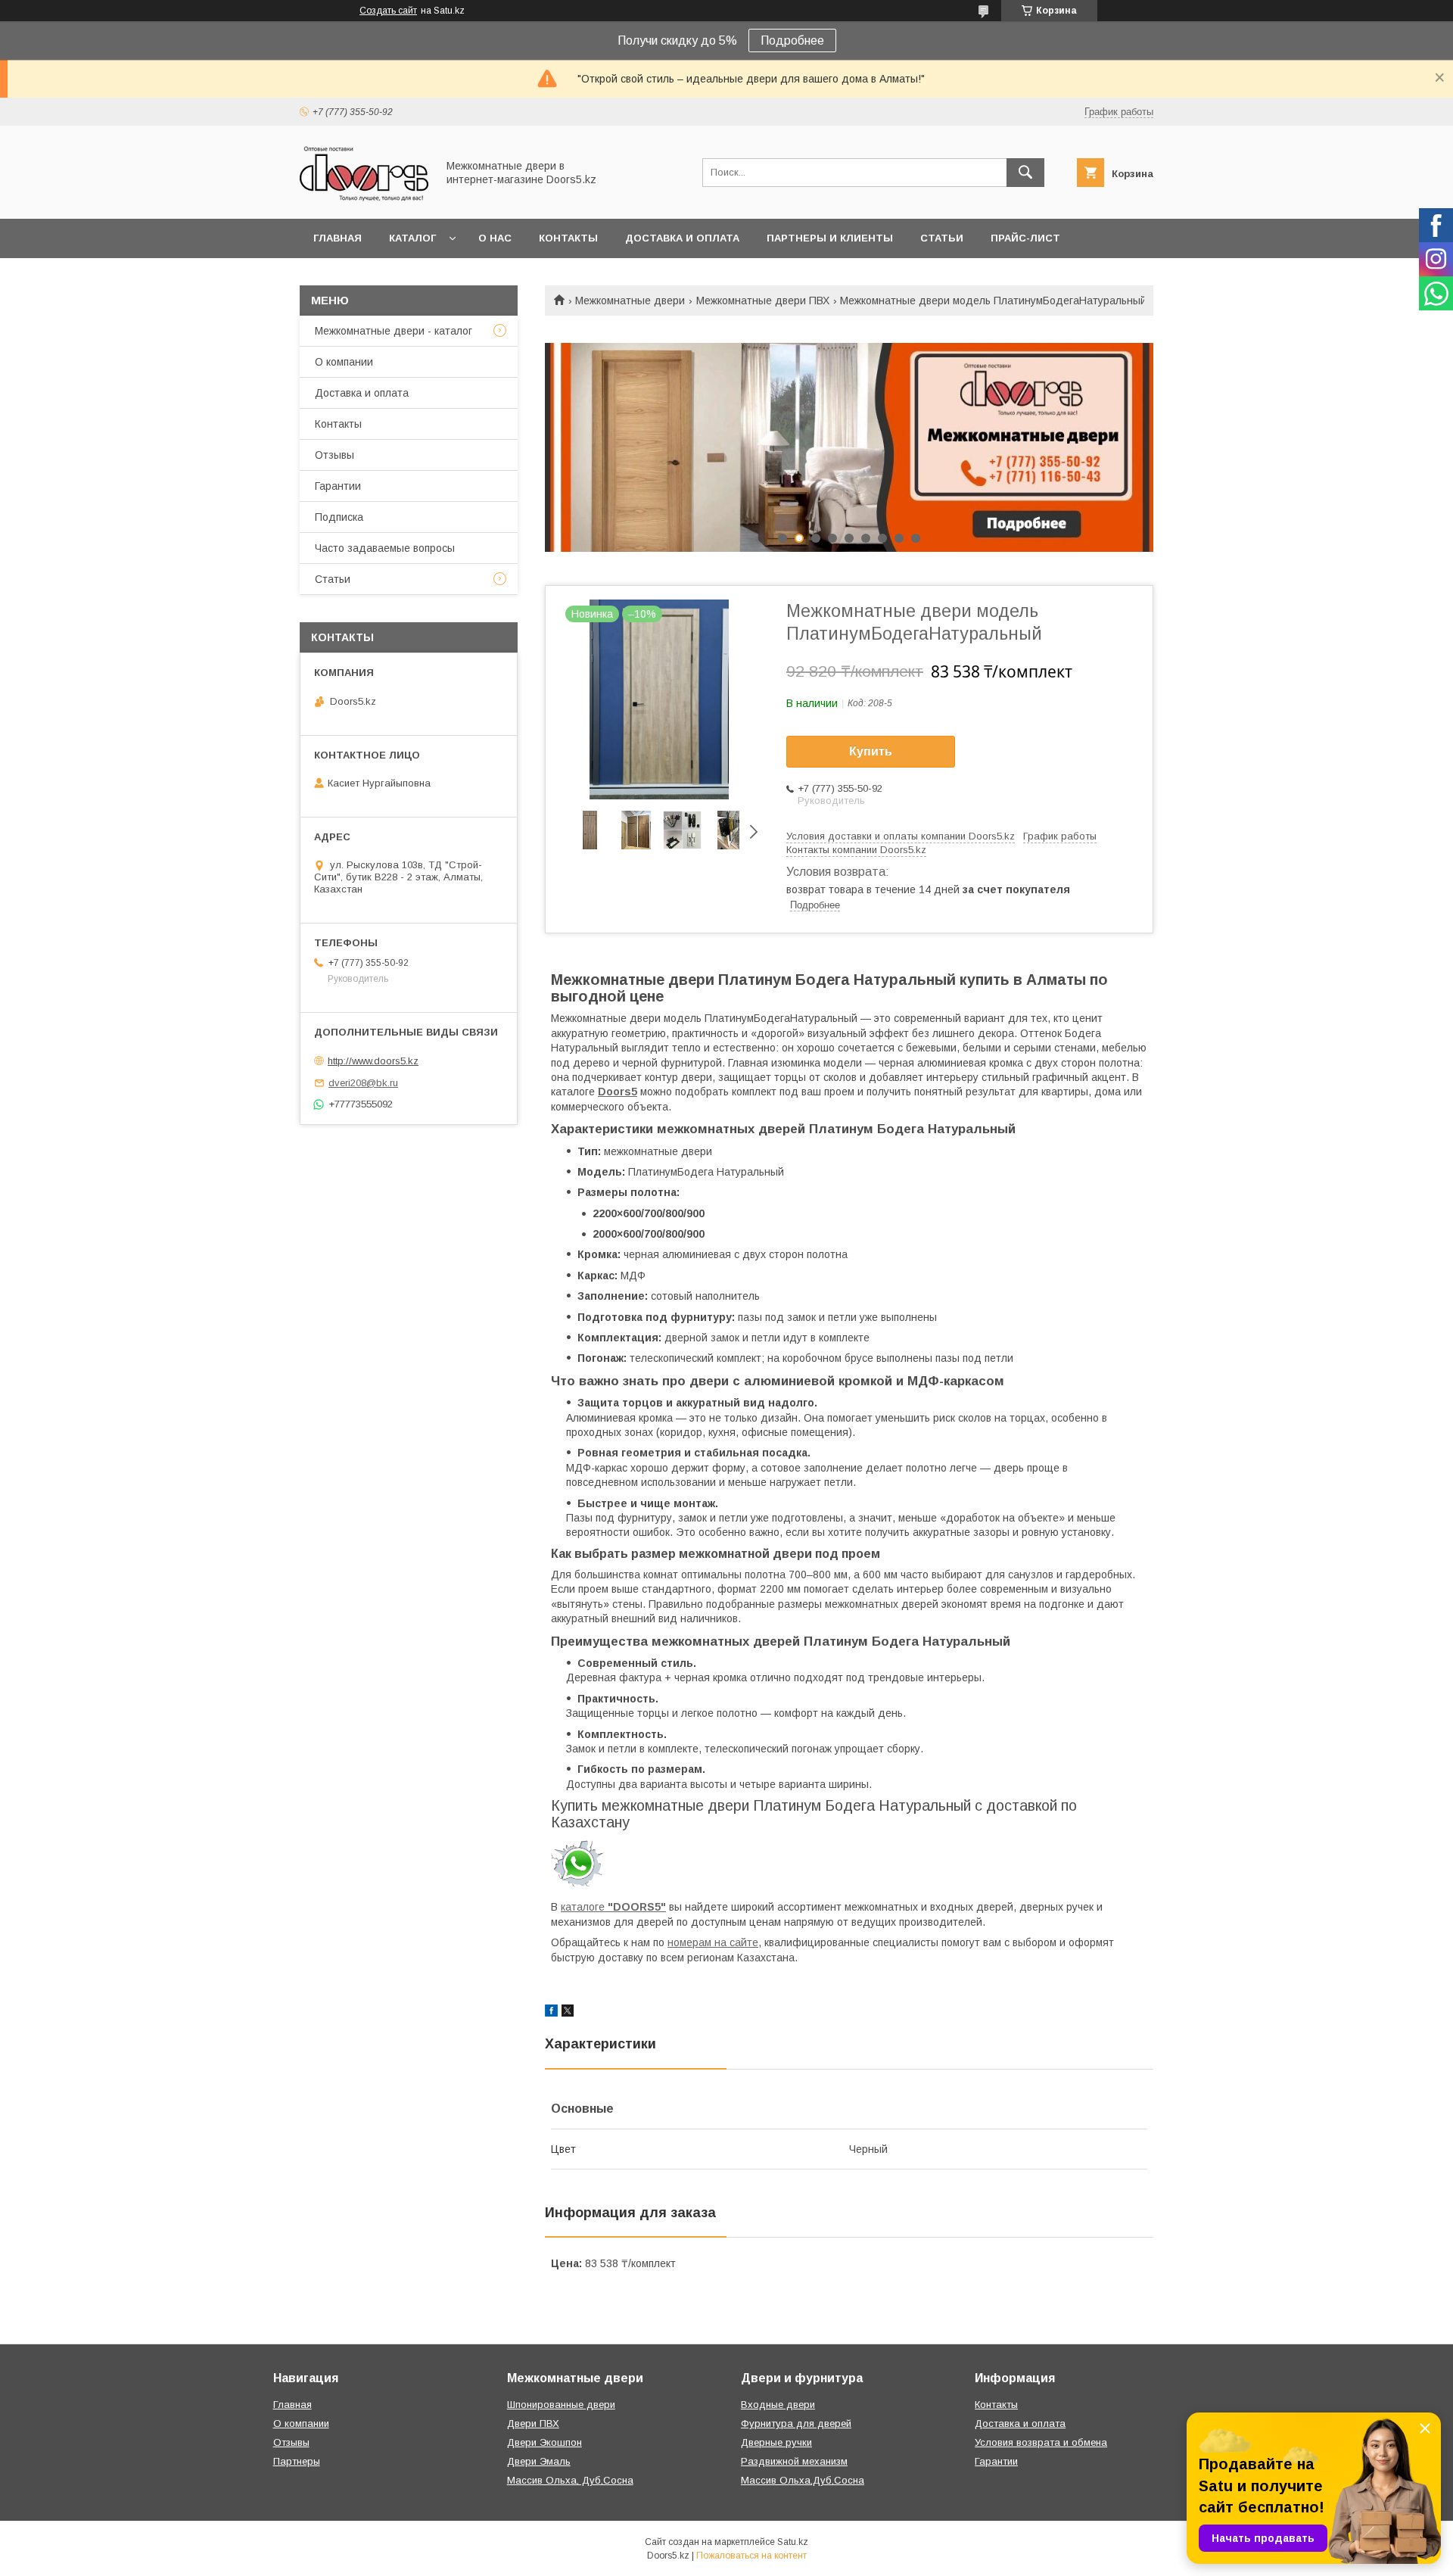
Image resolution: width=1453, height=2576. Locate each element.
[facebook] (551, 2013)
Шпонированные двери (561, 2405)
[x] (568, 2013)
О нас (495, 238)
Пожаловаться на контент (751, 2556)
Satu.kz (793, 2542)
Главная (338, 238)
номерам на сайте (713, 1942)
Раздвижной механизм (794, 2461)
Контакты (568, 238)
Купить (871, 751)
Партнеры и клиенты (830, 238)
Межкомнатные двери (630, 301)
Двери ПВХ (533, 2423)
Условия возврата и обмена (1041, 2442)
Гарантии (338, 486)
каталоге (613, 1907)
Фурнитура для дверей (796, 2423)
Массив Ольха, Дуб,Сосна (570, 2480)
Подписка (339, 517)
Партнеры (297, 2461)
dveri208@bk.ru (363, 1083)
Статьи (942, 238)
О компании (344, 362)
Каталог (412, 238)
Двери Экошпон (544, 2442)
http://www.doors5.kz (373, 1061)
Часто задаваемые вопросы (385, 548)
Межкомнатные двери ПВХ (763, 301)
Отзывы (334, 455)
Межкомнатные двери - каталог (394, 331)
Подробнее (792, 40)
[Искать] (1025, 173)
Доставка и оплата (682, 238)
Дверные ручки (776, 2442)
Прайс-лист (1025, 238)
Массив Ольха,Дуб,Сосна (803, 2480)
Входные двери (778, 2405)
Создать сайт (388, 11)
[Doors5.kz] (364, 199)
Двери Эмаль (539, 2461)
